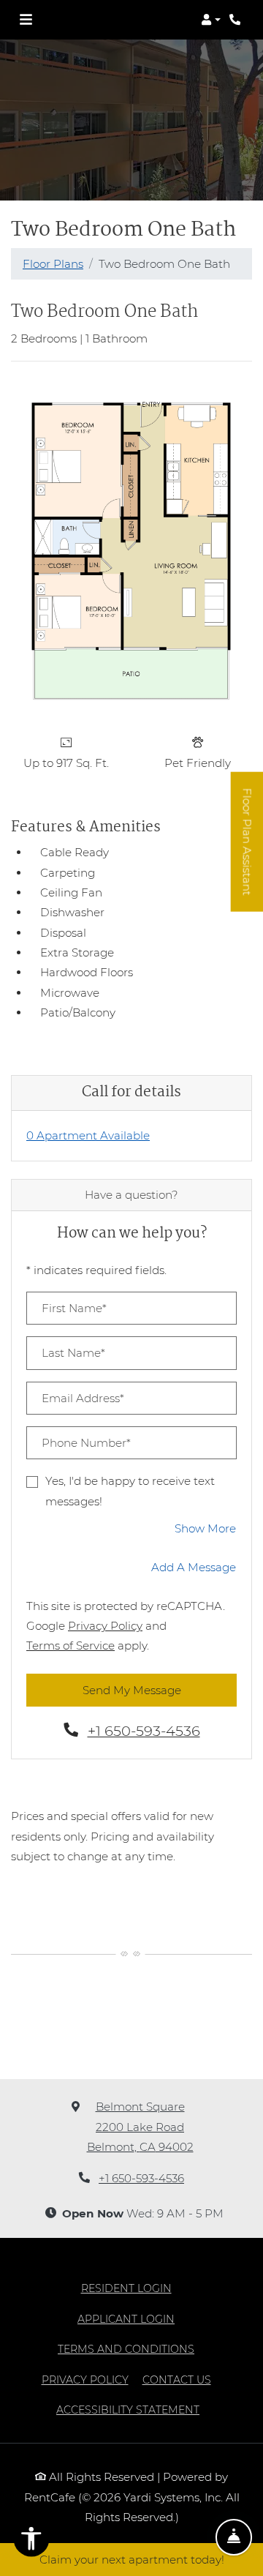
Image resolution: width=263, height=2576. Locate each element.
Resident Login (126, 2288)
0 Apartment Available (88, 1135)
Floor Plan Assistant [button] (248, 849)
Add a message (194, 1567)
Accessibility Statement (128, 2410)
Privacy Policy (105, 1625)
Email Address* (83, 1398)
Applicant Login (126, 2319)
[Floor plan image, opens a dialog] (131, 550)
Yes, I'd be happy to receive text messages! (130, 1491)
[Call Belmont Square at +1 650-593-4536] (237, 20)
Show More (206, 1528)
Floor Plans (53, 264)
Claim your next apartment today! (132, 2560)
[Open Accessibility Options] (31, 2542)
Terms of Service (70, 1645)
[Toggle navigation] (26, 20)
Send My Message (132, 1690)
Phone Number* (86, 1443)
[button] (211, 20)
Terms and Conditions (126, 2349)
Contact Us (177, 2380)
